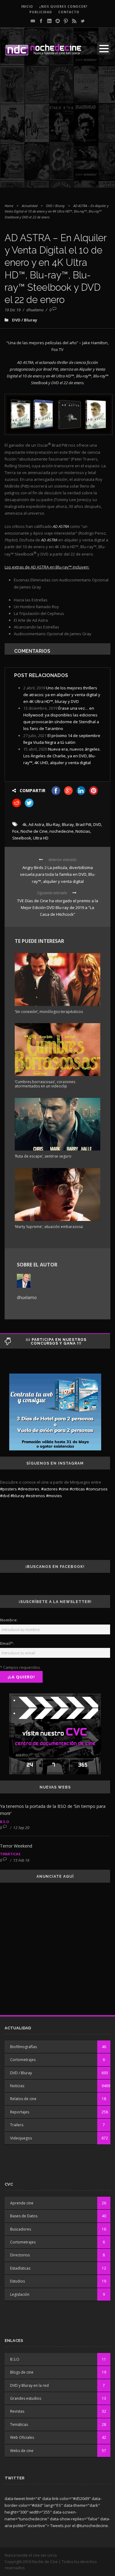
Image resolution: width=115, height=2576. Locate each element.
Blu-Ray (53, 824)
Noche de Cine (34, 831)
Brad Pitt (84, 824)
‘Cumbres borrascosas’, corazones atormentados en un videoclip (45, 1084)
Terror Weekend (16, 1846)
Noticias (83, 831)
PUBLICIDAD (41, 12)
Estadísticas (20, 2268)
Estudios (17, 2281)
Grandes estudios (26, 2398)
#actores (49, 1489)
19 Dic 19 (13, 310)
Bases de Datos (24, 2216)
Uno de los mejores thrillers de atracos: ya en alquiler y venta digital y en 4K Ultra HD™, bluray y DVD (62, 695)
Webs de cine (22, 2451)
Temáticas (10, 1854)
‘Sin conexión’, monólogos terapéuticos (49, 1012)
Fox (15, 831)
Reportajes (20, 2112)
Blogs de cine (22, 2372)
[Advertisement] (57, 130)
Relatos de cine (23, 2099)
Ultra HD (41, 838)
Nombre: (9, 1620)
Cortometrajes (23, 2060)
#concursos (97, 1489)
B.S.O (4, 1822)
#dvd (5, 1496)
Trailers (17, 2125)
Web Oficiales (22, 2437)
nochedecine (61, 831)
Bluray (68, 824)
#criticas (77, 1489)
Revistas (17, 2411)
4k (25, 824)
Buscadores (21, 2229)
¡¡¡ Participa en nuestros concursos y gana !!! (56, 1342)
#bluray (18, 1496)
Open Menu (104, 48)
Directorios (20, 2255)
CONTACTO (69, 12)
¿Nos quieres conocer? (63, 6)
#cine (64, 1489)
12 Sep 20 (21, 1828)
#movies (54, 1496)
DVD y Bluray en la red (29, 2385)
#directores (29, 1489)
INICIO (27, 6)
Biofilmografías (23, 2047)
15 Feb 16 (21, 1860)
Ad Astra (36, 824)
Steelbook (22, 838)
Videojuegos (21, 2138)
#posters (8, 1489)
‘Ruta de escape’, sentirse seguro (43, 1156)
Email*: (7, 1643)
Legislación (20, 2294)
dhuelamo (35, 310)
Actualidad (30, 206)
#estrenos (35, 1496)
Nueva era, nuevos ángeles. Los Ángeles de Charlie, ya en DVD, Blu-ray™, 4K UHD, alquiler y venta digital (62, 756)
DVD (97, 824)
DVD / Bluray (55, 206)
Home (9, 206)
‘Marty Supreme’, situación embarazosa (49, 1227)
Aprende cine (22, 2203)
